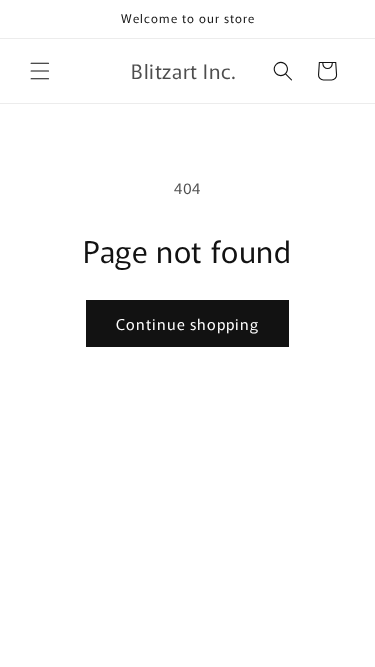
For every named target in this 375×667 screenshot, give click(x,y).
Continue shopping (187, 323)
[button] (40, 71)
